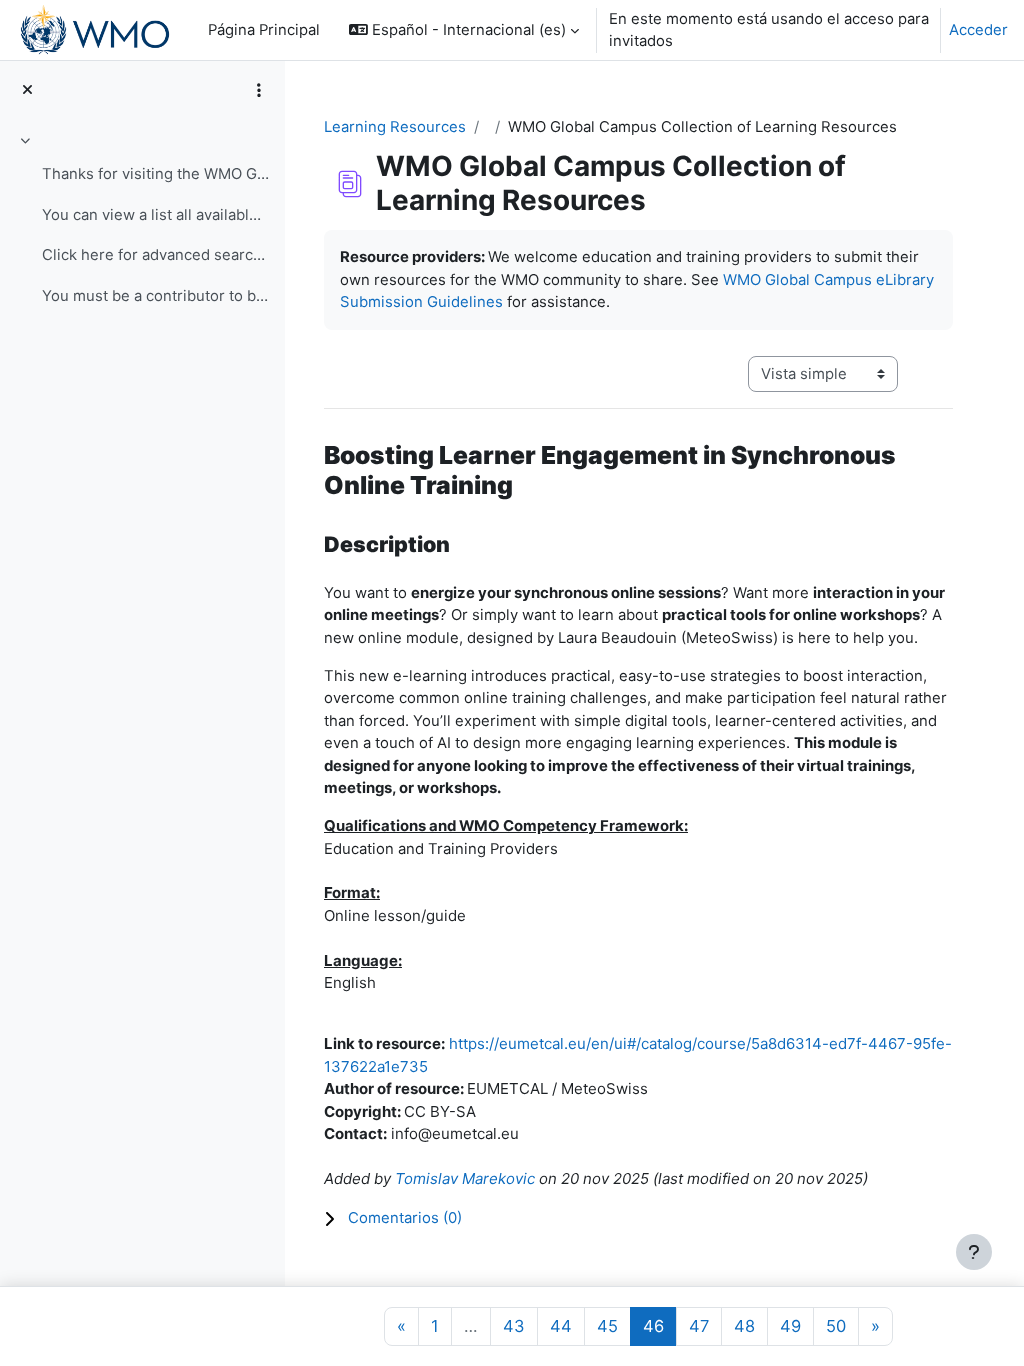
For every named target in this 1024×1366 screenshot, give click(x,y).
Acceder (978, 30)
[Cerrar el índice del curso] (27, 90)
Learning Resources (395, 127)
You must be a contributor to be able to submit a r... (155, 296)
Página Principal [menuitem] (264, 30)
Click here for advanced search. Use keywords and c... (155, 255)
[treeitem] (142, 221)
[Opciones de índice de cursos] (259, 90)
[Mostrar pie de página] (974, 1252)
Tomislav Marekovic (465, 1178)
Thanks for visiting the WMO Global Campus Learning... (155, 174)
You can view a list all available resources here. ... (155, 215)
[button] (464, 30)
